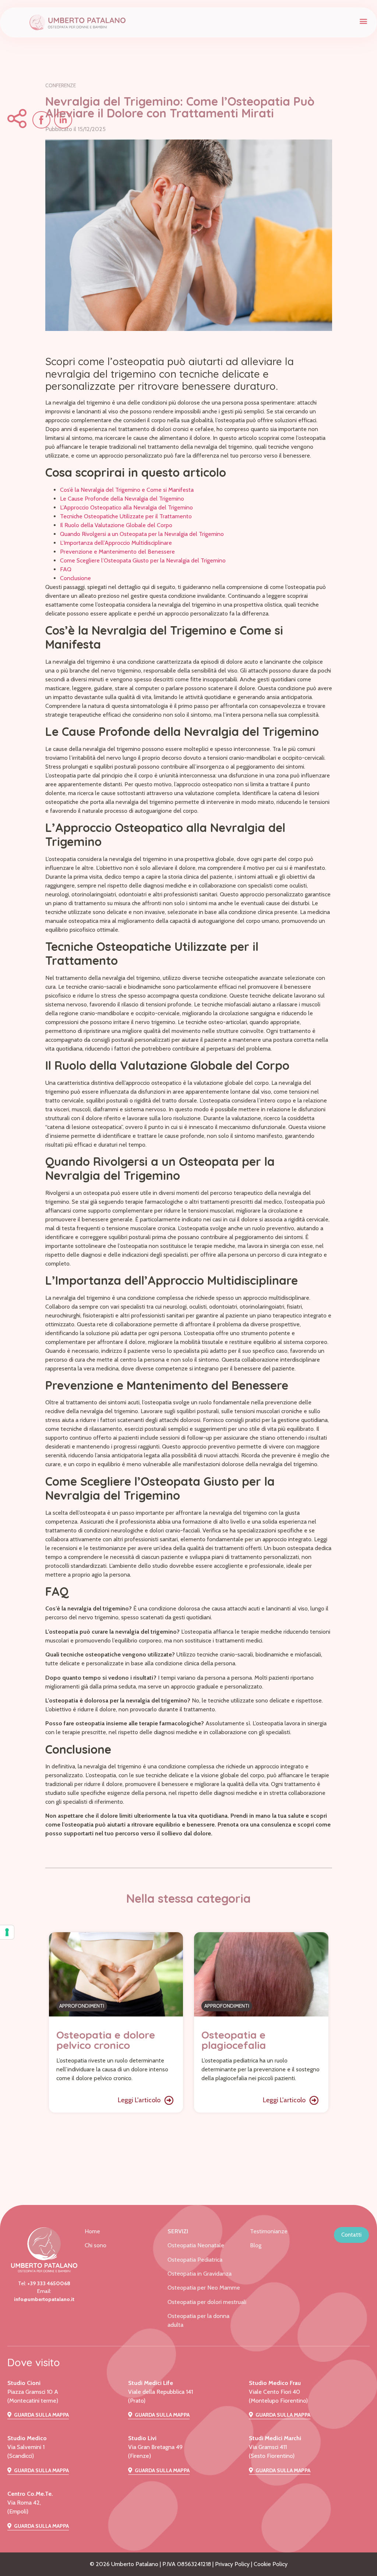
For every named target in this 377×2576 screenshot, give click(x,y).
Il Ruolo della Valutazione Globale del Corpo (116, 525)
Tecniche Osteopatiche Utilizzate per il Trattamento (126, 516)
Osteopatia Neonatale (196, 2245)
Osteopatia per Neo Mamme (204, 2288)
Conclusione (75, 578)
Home (92, 2231)
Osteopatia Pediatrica (195, 2260)
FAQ (66, 569)
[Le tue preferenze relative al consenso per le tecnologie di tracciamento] (7, 1932)
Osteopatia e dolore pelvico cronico (106, 2040)
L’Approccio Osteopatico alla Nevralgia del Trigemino (126, 507)
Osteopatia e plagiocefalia (234, 2040)
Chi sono (96, 2245)
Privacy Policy (232, 2564)
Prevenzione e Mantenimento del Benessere (117, 552)
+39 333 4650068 (49, 2283)
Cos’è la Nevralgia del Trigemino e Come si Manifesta (127, 490)
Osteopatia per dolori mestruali (207, 2302)
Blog (256, 2245)
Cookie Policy (271, 2564)
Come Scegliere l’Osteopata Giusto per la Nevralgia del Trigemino (143, 560)
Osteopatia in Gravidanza (200, 2274)
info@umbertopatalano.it (44, 2299)
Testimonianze (269, 2231)
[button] (364, 21)
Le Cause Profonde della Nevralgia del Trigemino (122, 499)
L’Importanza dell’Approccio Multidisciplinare (116, 543)
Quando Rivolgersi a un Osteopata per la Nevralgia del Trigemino (142, 534)
